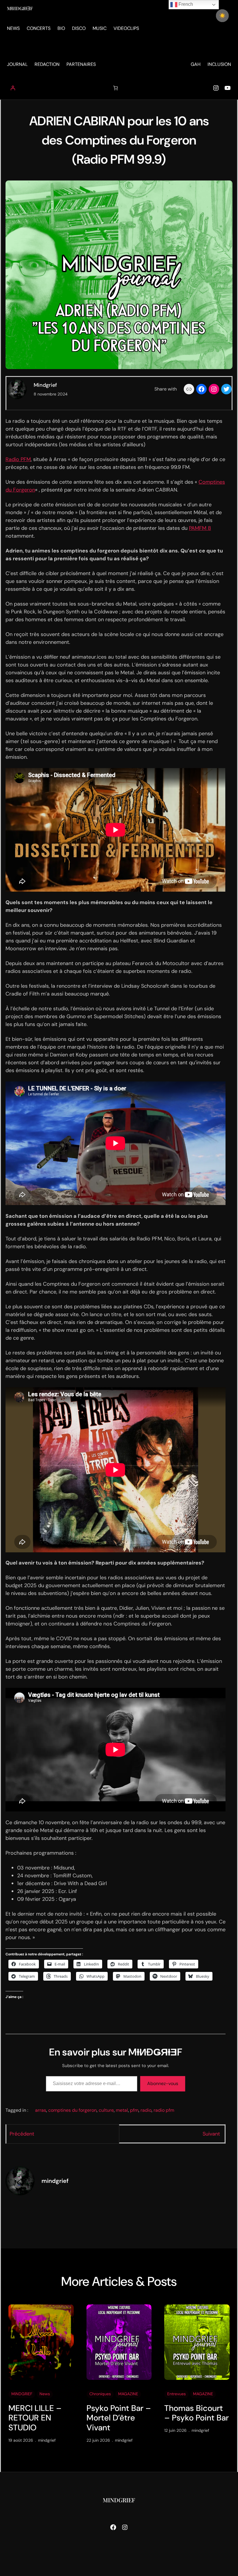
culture (106, 2110)
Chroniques (100, 2394)
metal (122, 2110)
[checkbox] (222, 16)
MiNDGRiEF (22, 2394)
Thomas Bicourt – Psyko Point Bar (196, 2413)
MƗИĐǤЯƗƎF (20, 8)
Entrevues (176, 2394)
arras (41, 2110)
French (185, 4)
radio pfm (164, 2110)
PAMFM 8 (200, 528)
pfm (134, 2110)
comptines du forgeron (72, 2110)
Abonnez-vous (163, 2083)
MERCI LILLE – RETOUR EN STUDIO (35, 2418)
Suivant (211, 2134)
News (45, 2394)
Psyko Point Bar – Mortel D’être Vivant (119, 2418)
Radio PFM (18, 459)
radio (146, 2110)
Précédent (22, 2134)
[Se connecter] (13, 88)
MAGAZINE (128, 2394)
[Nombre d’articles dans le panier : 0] (116, 88)
